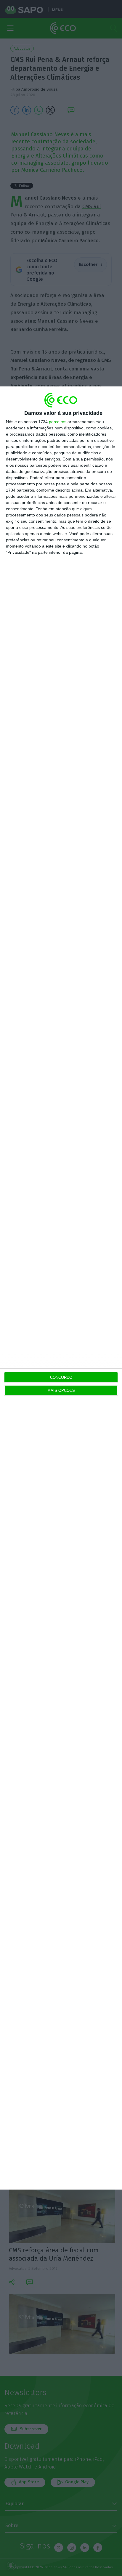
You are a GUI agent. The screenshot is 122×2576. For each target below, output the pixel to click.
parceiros (58, 422)
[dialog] (61, 1288)
